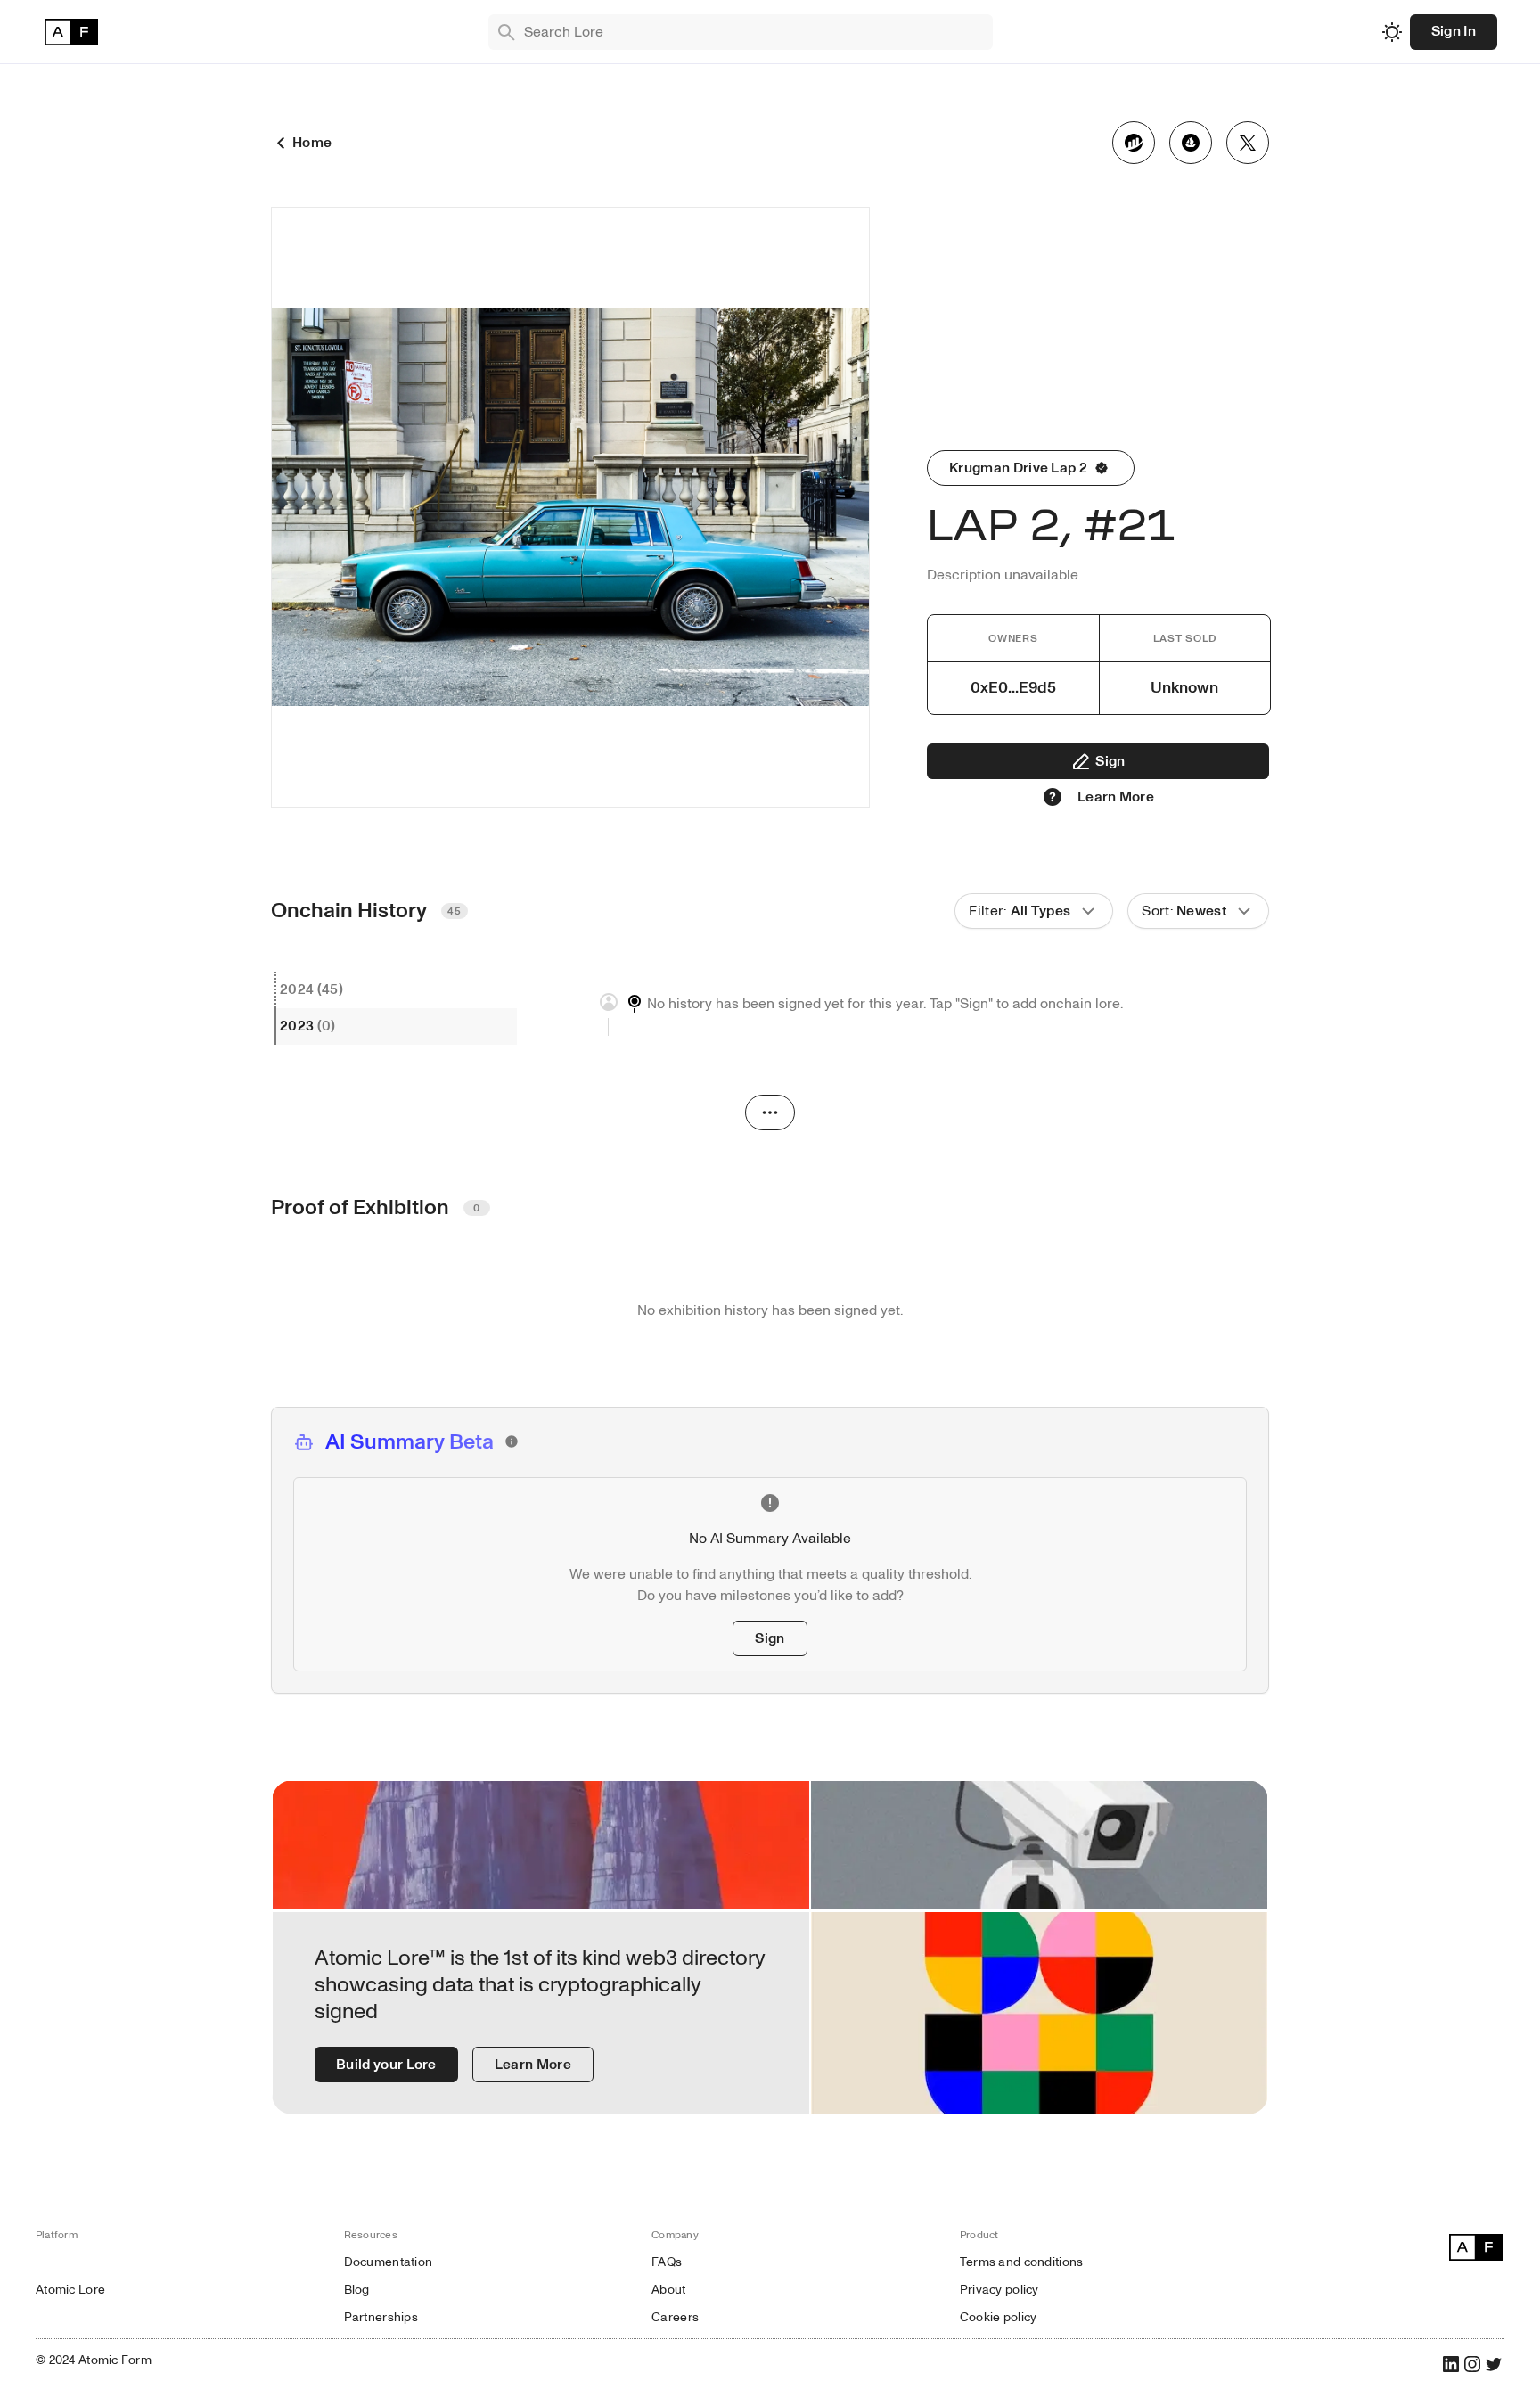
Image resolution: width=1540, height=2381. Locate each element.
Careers (675, 2317)
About (668, 2290)
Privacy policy (999, 2290)
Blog (357, 2290)
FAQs (667, 2262)
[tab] (396, 990)
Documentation (389, 2262)
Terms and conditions (1022, 2262)
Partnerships (381, 2317)
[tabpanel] (895, 1014)
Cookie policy (999, 2317)
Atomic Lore (70, 2290)
